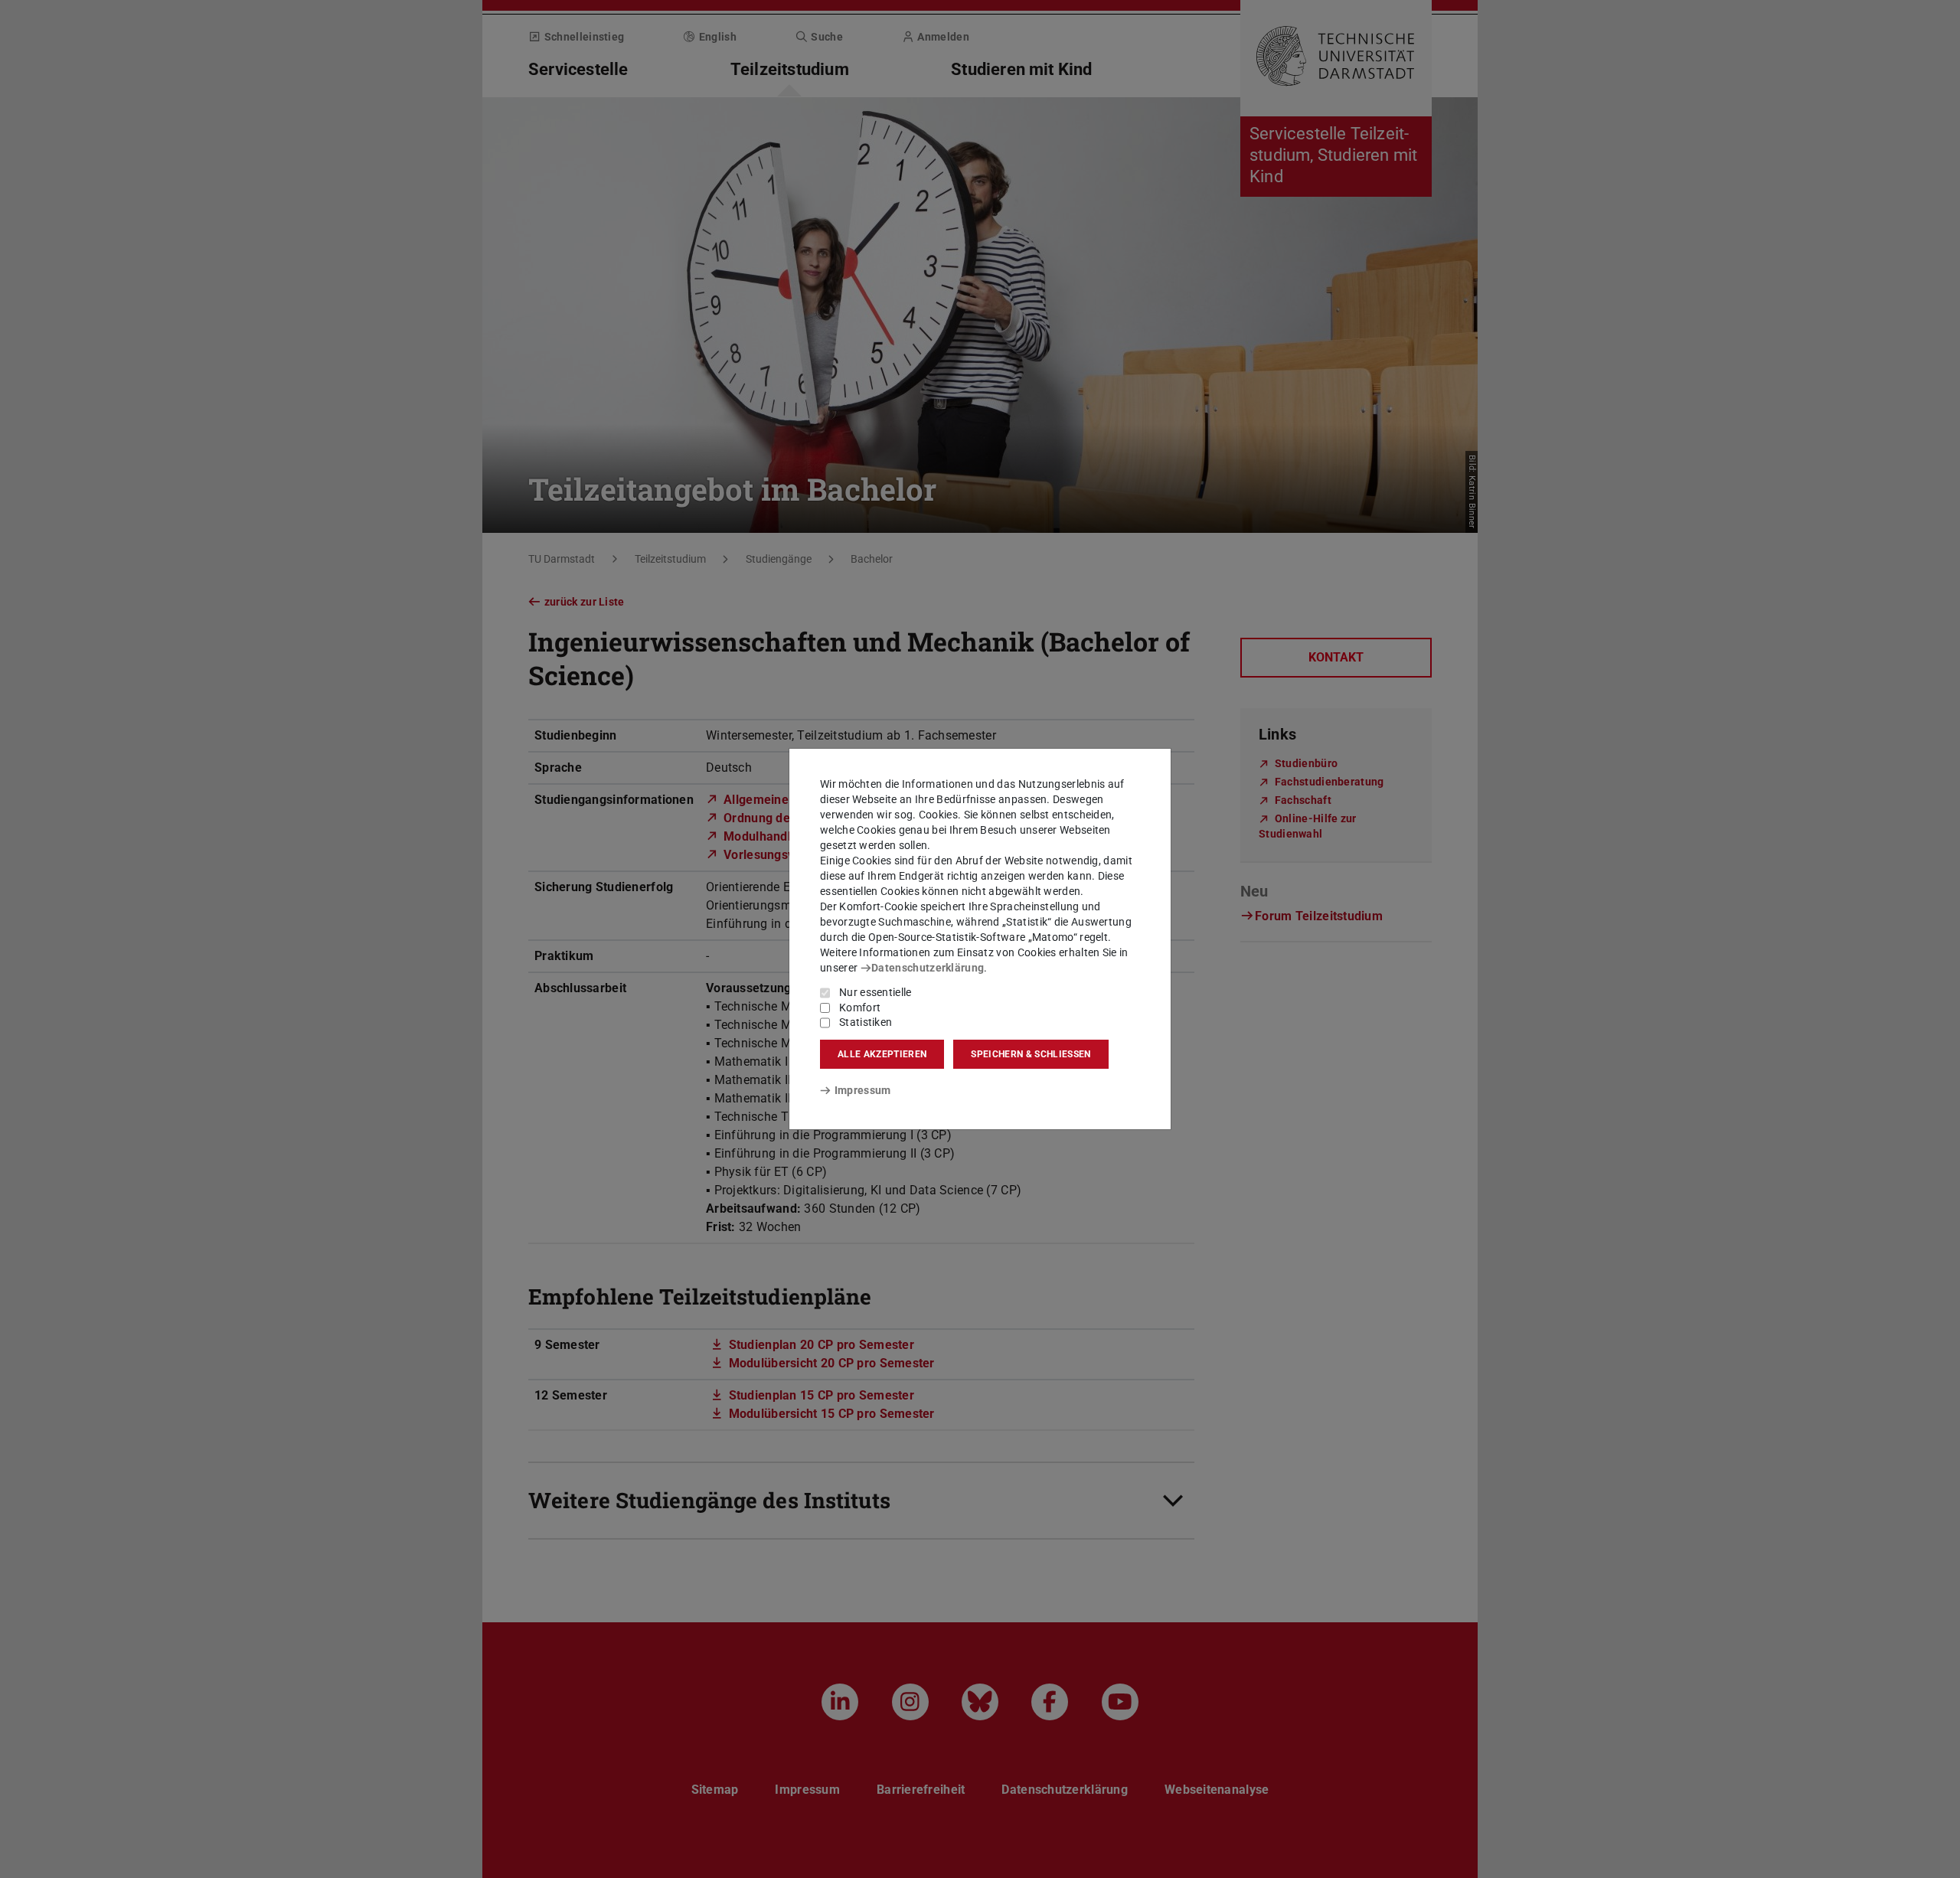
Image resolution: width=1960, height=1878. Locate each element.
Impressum (862, 1090)
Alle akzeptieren (882, 1054)
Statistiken (866, 1022)
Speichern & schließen (1031, 1054)
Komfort (860, 1008)
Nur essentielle (875, 992)
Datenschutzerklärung (928, 968)
